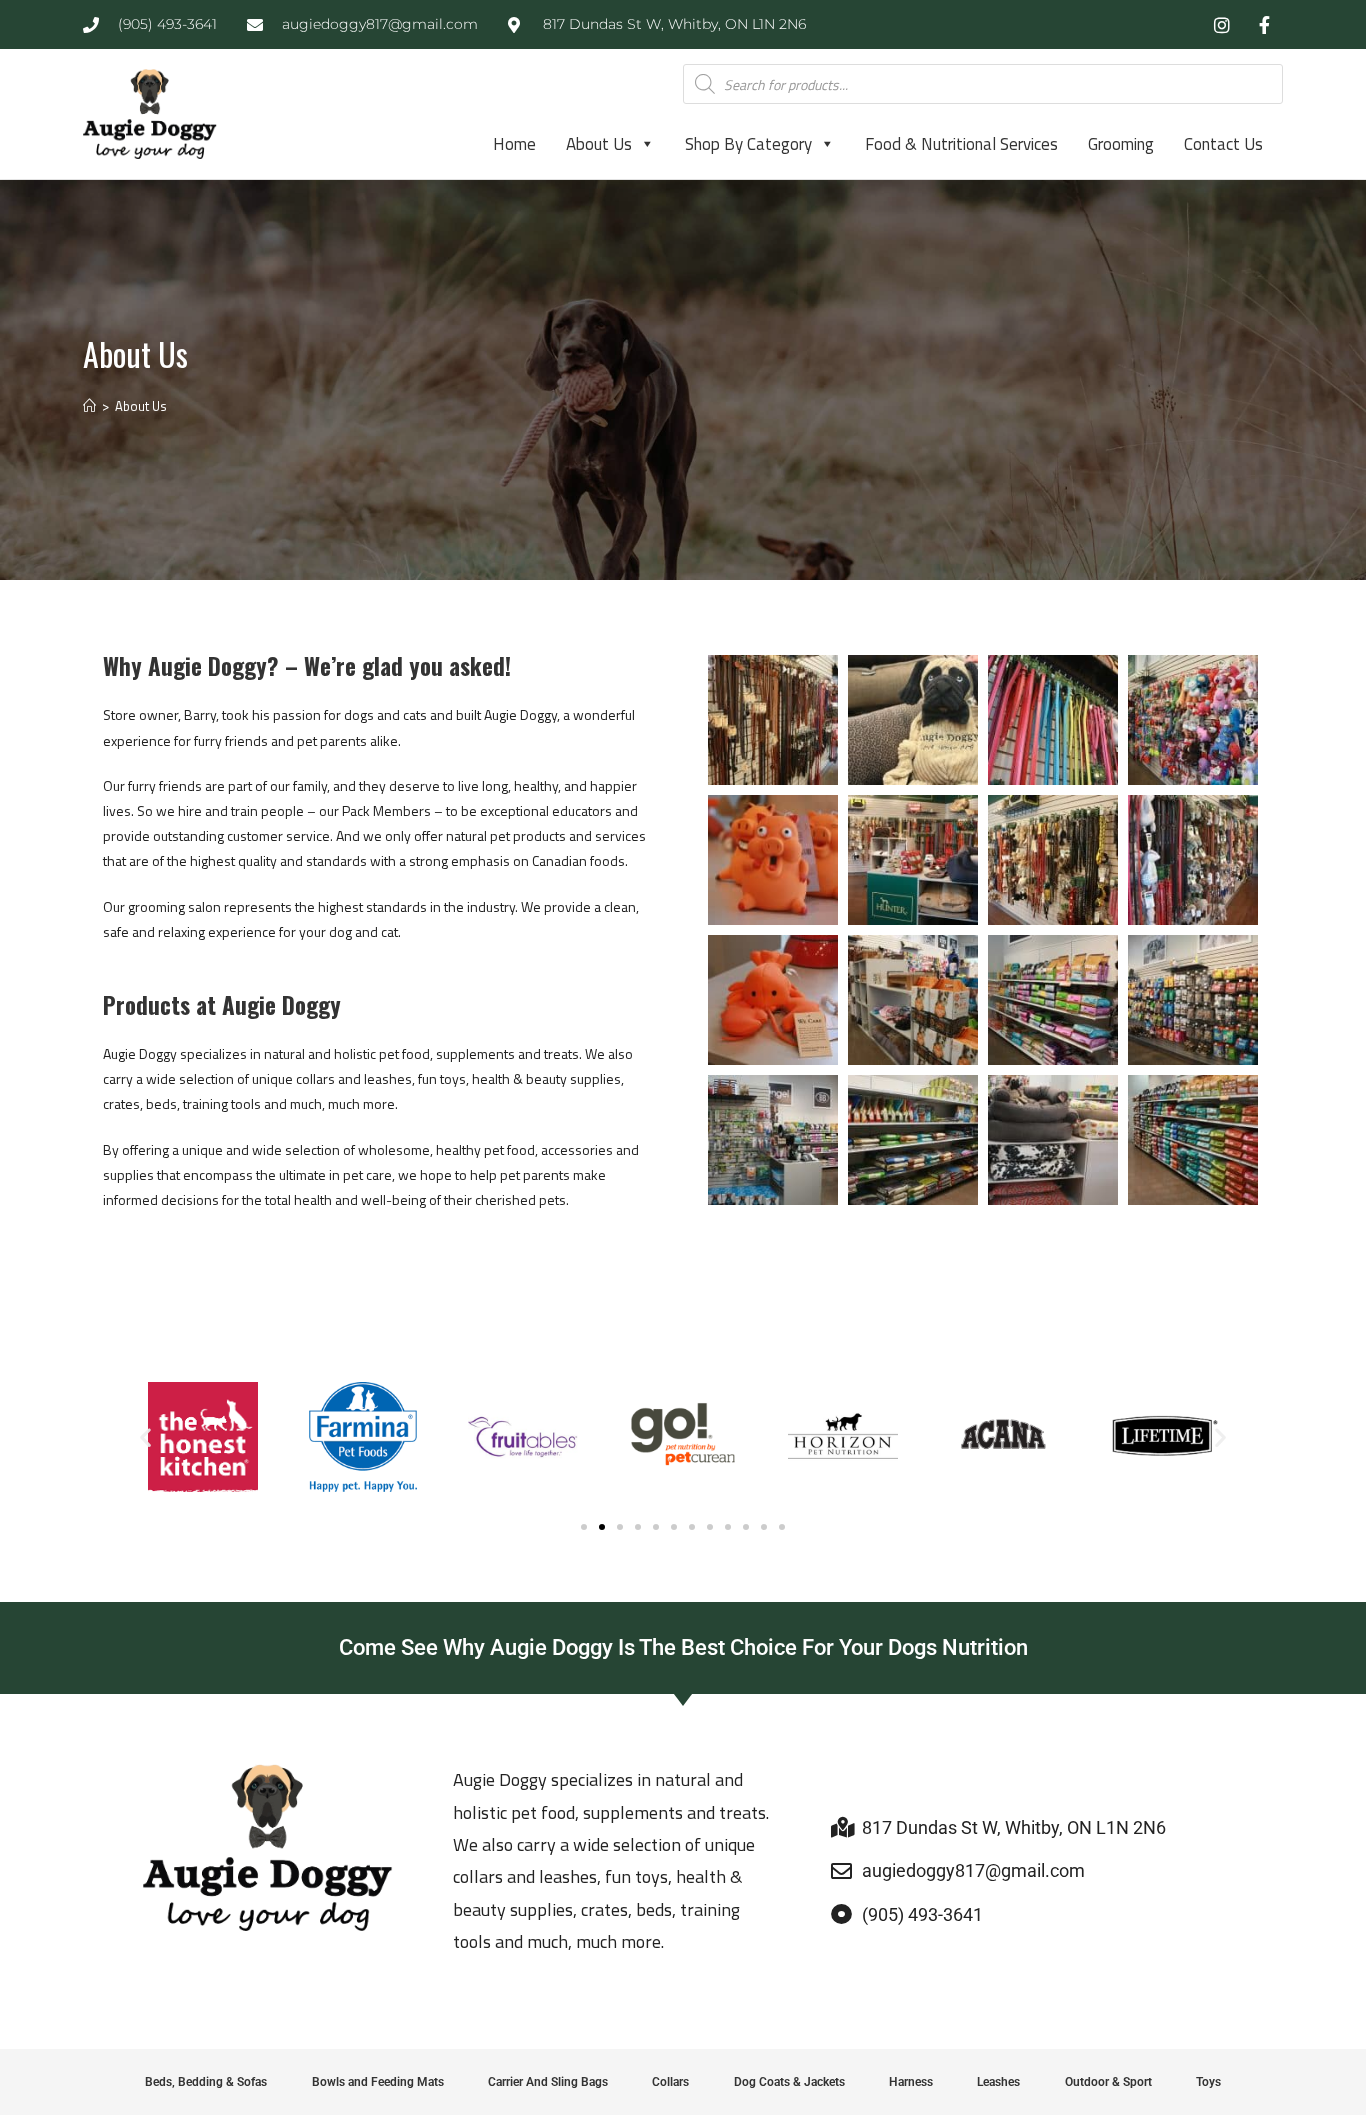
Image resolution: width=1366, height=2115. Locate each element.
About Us (599, 144)
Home (514, 144)
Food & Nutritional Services (961, 144)
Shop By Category (748, 144)
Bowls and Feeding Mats (378, 2082)
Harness (911, 2082)
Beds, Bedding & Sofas (206, 2082)
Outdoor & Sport (1108, 2082)
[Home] (89, 406)
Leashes (998, 2082)
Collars (670, 2082)
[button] (145, 1437)
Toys (1208, 2082)
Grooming (1121, 144)
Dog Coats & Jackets (789, 2082)
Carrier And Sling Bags (548, 2082)
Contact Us (1223, 144)
